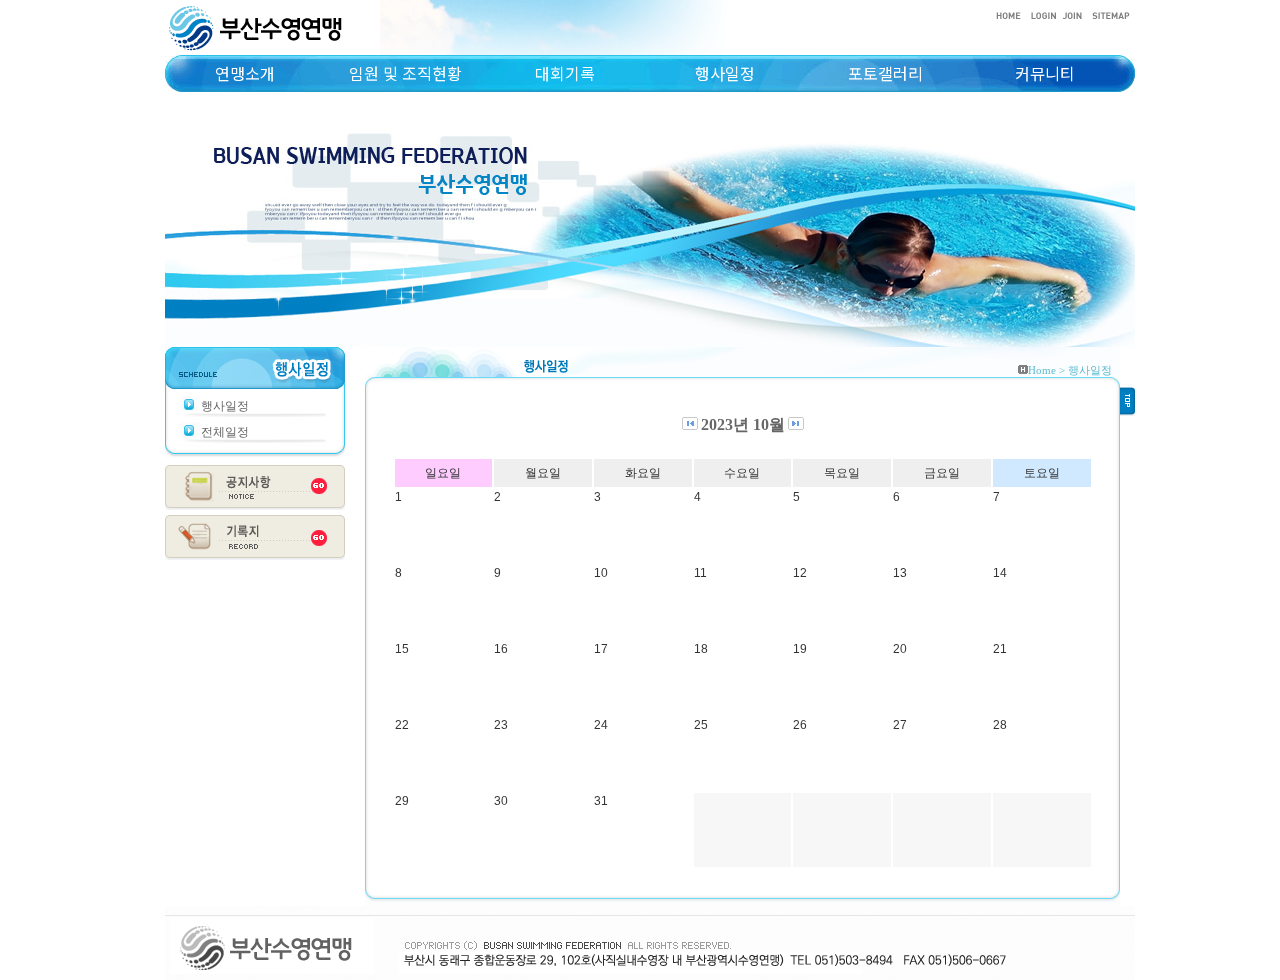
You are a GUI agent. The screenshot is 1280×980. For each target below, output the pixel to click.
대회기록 (565, 73)
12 (800, 573)
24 (601, 725)
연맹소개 (245, 73)
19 (800, 649)
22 (402, 725)
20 (900, 649)
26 (800, 725)
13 (900, 573)
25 (701, 725)
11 (700, 573)
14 (1000, 573)
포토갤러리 (885, 73)
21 (1000, 649)
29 (402, 801)
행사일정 (725, 73)
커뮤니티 (1045, 73)
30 (501, 801)
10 (601, 573)
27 (900, 725)
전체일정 (225, 432)
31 (601, 801)
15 (402, 649)
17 (601, 649)
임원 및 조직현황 (405, 73)
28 (1000, 725)
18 (701, 649)
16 (501, 649)
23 (501, 725)
